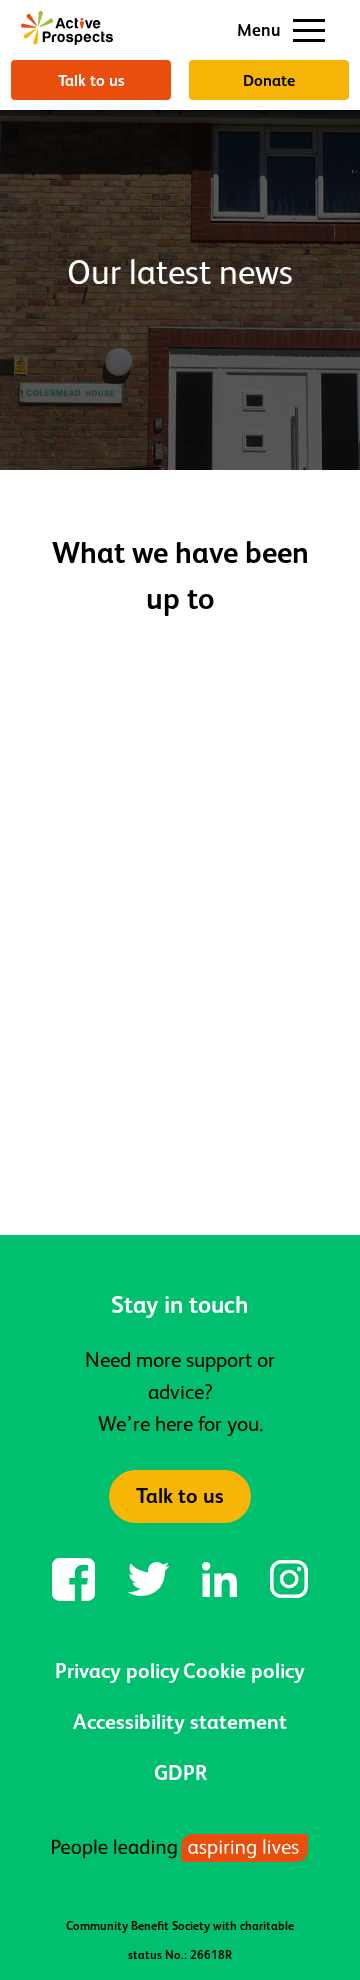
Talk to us (91, 80)
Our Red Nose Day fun (164, 1141)
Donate (269, 80)
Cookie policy (244, 1671)
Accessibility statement (180, 1722)
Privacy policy (117, 1671)
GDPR (180, 1773)
